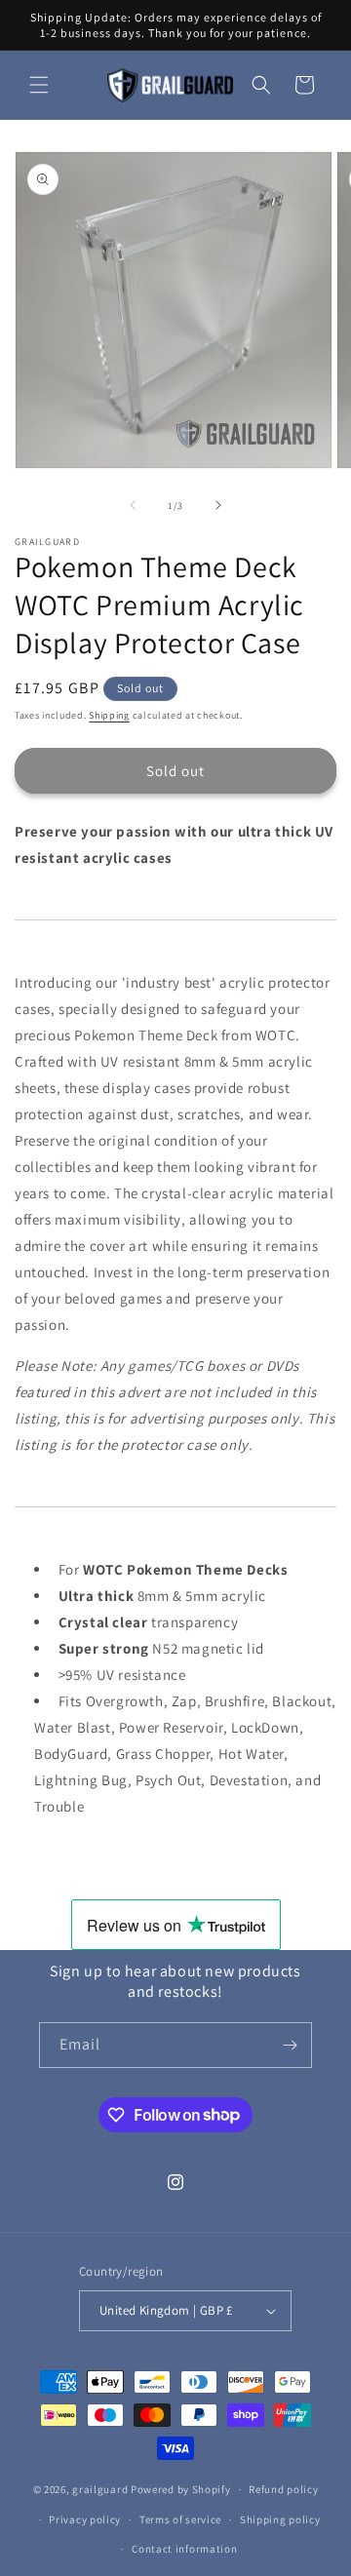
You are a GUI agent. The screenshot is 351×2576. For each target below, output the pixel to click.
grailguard (100, 2489)
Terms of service (180, 2519)
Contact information (184, 2549)
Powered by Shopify (181, 2489)
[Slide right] (218, 505)
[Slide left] (133, 505)
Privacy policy (85, 2519)
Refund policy (283, 2489)
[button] (39, 85)
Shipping (109, 715)
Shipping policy (280, 2519)
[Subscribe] (290, 2045)
